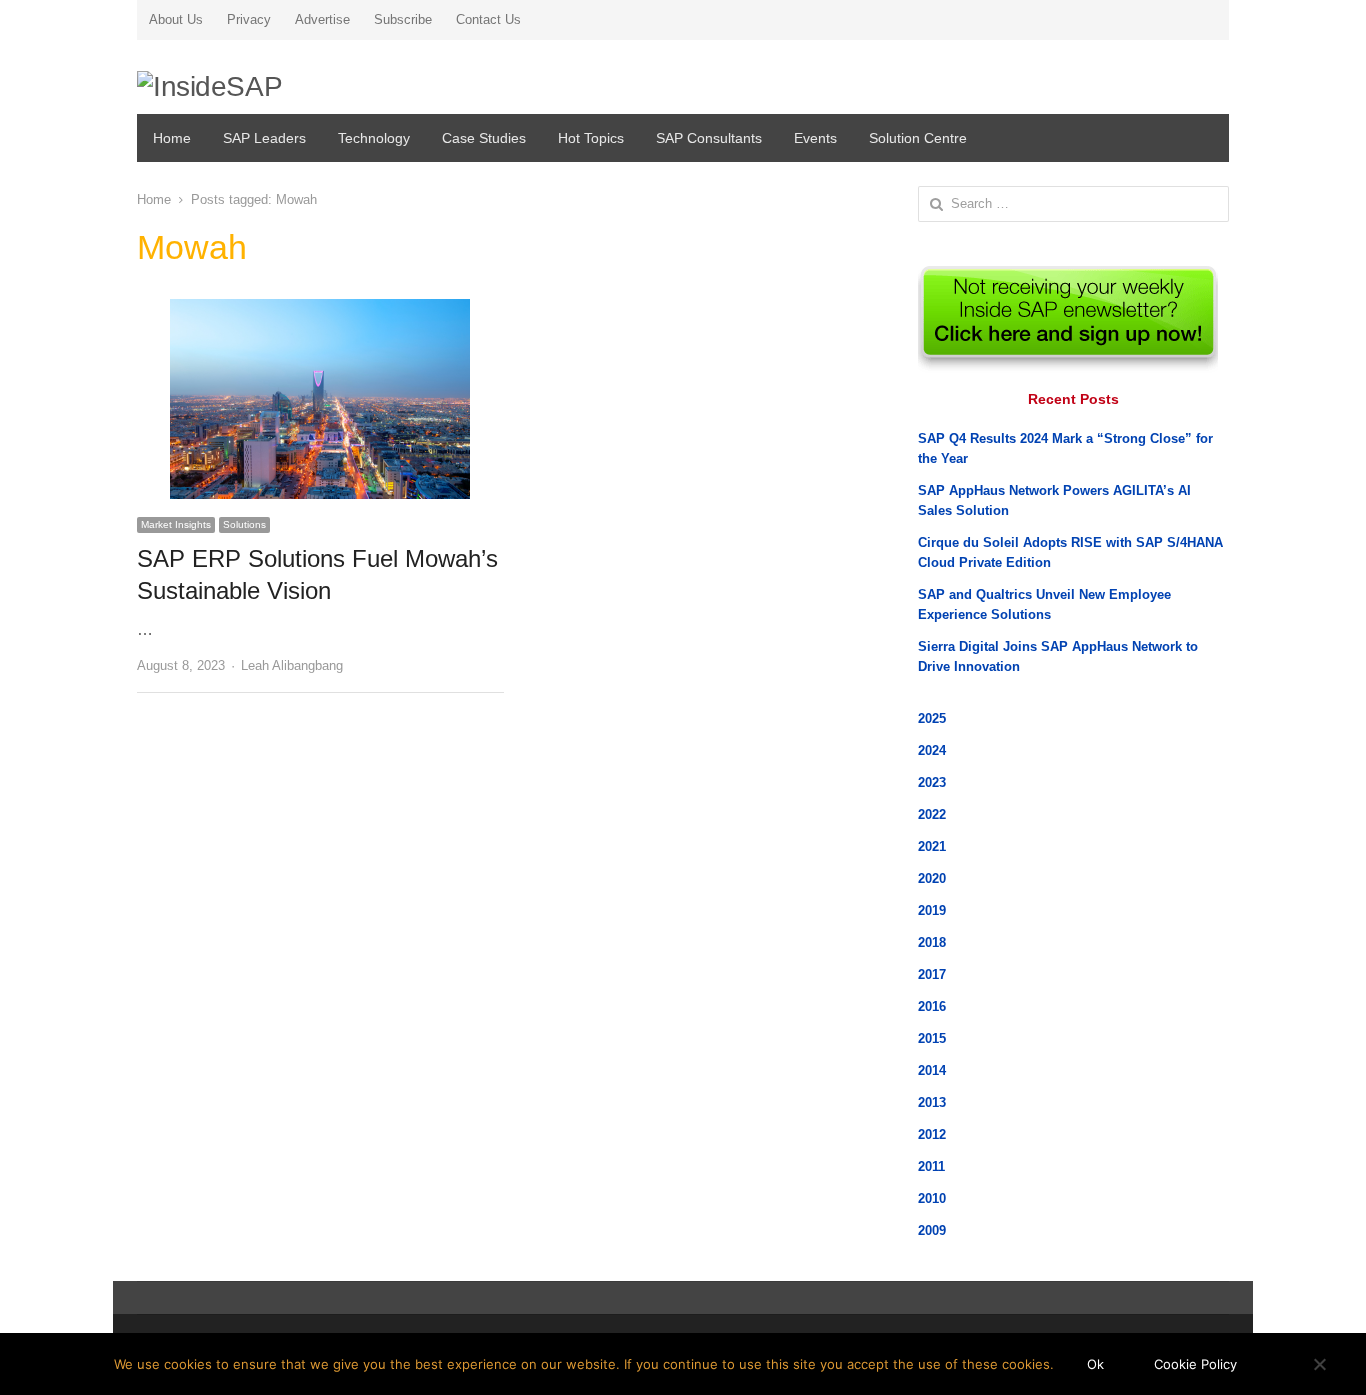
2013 (932, 1102)
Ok (1095, 1364)
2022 (932, 814)
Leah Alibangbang (292, 665)
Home (172, 138)
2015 (932, 1038)
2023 (932, 782)
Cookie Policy (1195, 1364)
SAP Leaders (264, 138)
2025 (932, 718)
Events (815, 138)
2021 (932, 846)
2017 (932, 974)
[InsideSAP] (312, 80)
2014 (932, 1070)
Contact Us (488, 19)
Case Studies (484, 138)
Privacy (249, 19)
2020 (932, 878)
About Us (176, 19)
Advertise (322, 19)
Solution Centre (918, 138)
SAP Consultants (709, 138)
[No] (1319, 1364)
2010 (932, 1198)
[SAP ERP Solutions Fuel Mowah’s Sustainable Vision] (320, 310)
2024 (932, 750)
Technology (374, 138)
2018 (932, 942)
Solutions (244, 524)
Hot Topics (591, 138)
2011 (931, 1166)
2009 (932, 1230)
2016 (932, 1006)
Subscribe (403, 19)
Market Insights (176, 524)
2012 (932, 1134)
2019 (932, 910)
